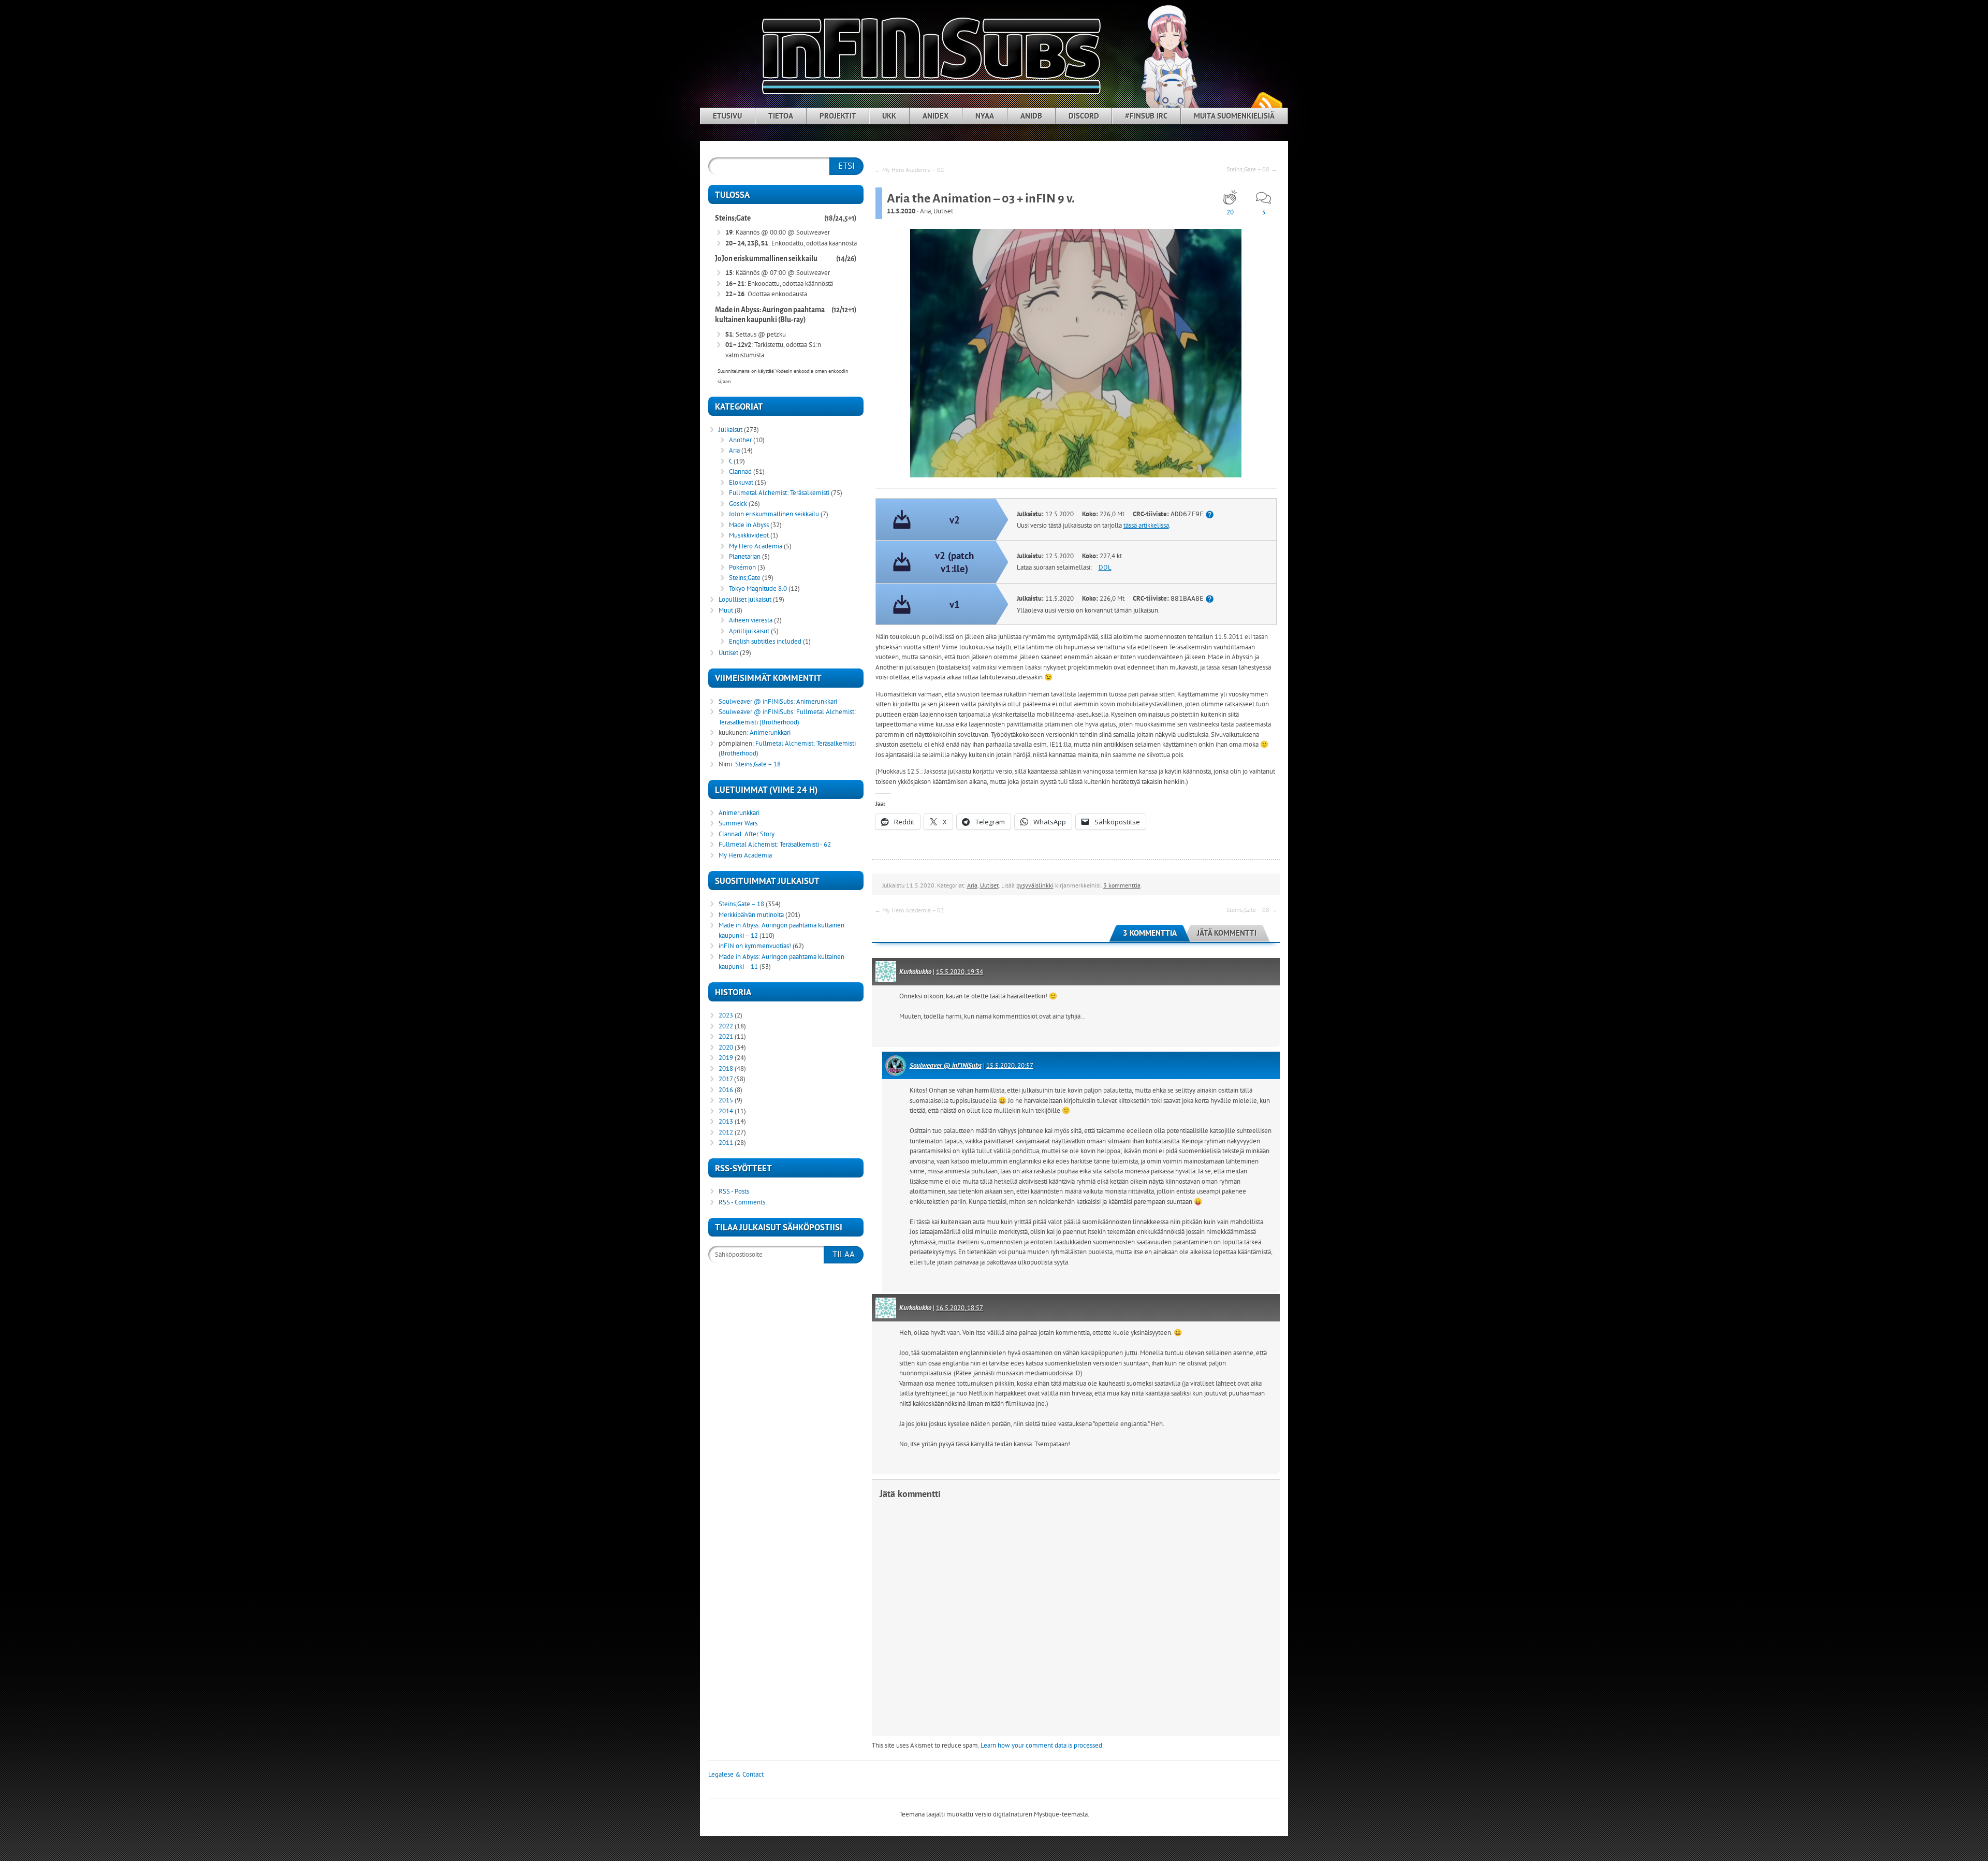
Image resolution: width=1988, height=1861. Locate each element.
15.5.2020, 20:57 (1010, 1065)
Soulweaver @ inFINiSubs (946, 1065)
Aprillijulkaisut (749, 631)
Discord (1084, 116)
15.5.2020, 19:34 (960, 972)
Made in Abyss (749, 525)
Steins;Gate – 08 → (1252, 169)
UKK (889, 116)
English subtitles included (765, 641)
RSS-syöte (1266, 104)
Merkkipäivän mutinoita (751, 915)
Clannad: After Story (747, 834)
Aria (925, 211)
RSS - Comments (742, 1202)
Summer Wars (738, 823)
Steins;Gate (733, 218)
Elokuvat (741, 482)
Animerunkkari (817, 701)
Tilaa (844, 1254)
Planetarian (745, 556)
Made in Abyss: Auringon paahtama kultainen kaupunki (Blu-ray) (770, 315)
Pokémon (742, 567)
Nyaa (985, 116)
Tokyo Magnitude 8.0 (758, 588)
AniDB (1031, 116)
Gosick (738, 504)
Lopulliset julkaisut (745, 599)
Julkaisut (730, 430)
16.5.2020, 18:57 (960, 1308)
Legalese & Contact (736, 1774)
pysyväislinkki (1035, 885)
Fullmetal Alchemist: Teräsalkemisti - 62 (775, 844)
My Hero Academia (756, 546)
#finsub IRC (1146, 116)
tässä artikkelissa (1146, 525)
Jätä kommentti (1227, 933)
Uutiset (943, 211)
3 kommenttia (1122, 885)
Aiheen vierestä (751, 620)
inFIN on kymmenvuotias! (755, 946)
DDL (1105, 567)
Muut (726, 610)
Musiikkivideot (749, 535)
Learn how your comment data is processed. (1042, 1745)
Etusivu (727, 116)
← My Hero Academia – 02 (909, 170)
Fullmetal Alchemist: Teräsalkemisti (779, 493)
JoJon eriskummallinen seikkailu (766, 259)
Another (740, 440)
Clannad (740, 471)
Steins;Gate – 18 (758, 764)
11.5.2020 (901, 211)
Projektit (838, 116)
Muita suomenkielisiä (1234, 116)
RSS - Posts (734, 1191)
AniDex (936, 116)
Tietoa (781, 116)
